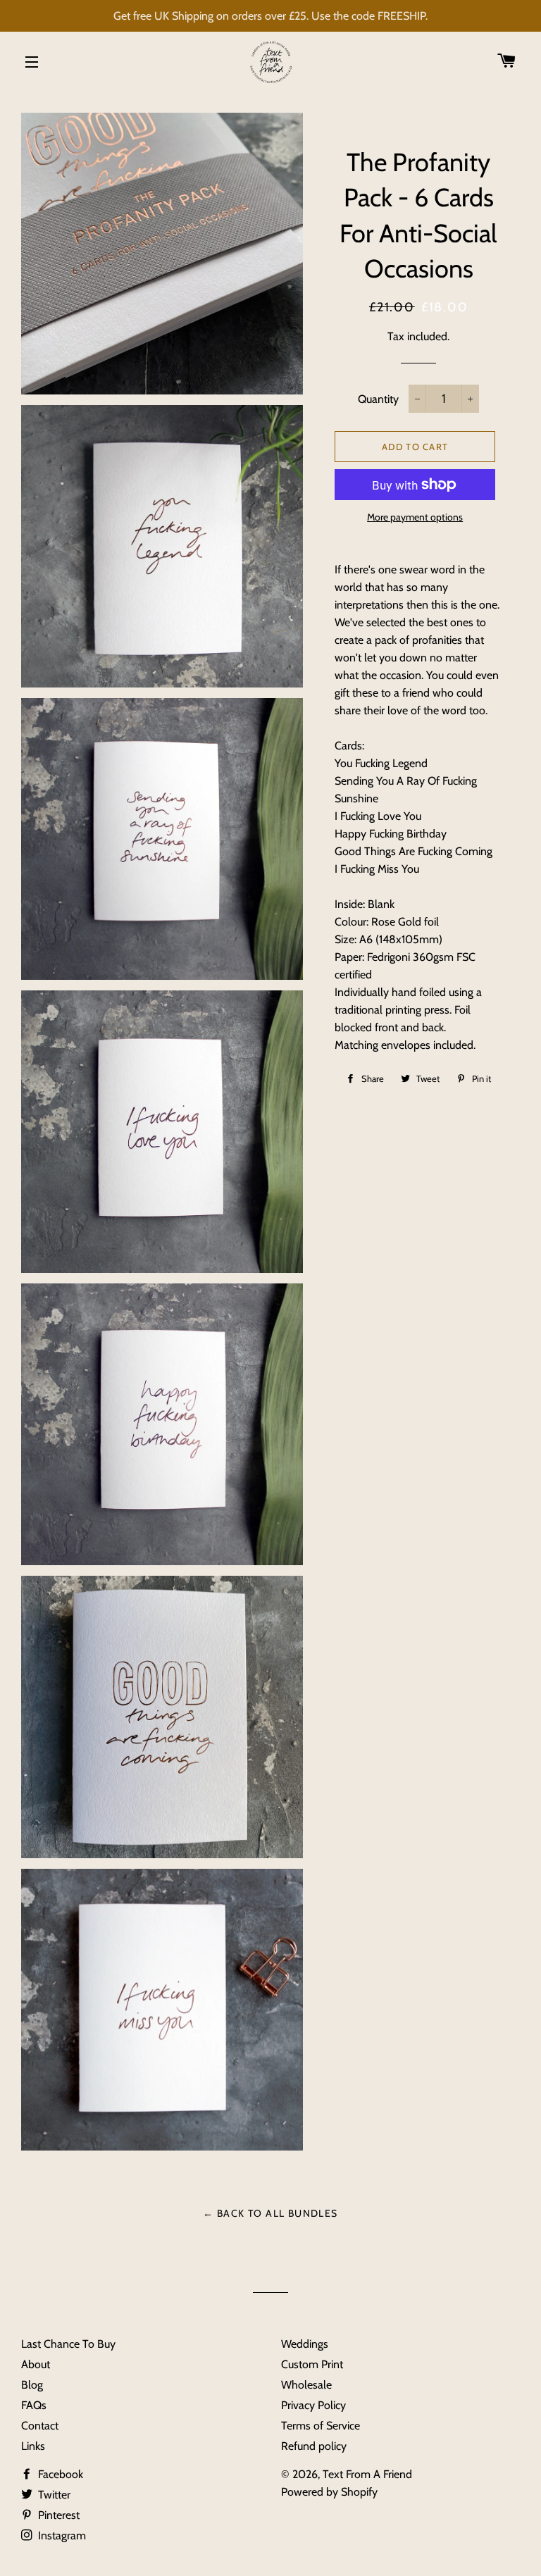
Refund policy (314, 2446)
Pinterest (57, 2515)
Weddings (305, 2344)
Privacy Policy (313, 2405)
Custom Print (312, 2364)
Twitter (53, 2495)
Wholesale (306, 2385)
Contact (40, 2426)
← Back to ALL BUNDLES (270, 2213)
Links (33, 2446)
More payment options (415, 517)
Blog (32, 2385)
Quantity (378, 399)
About (36, 2364)
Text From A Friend (367, 2474)
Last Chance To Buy (68, 2344)
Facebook (59, 2474)
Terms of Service (321, 2426)
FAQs (34, 2405)
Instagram (61, 2535)
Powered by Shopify (329, 2492)
